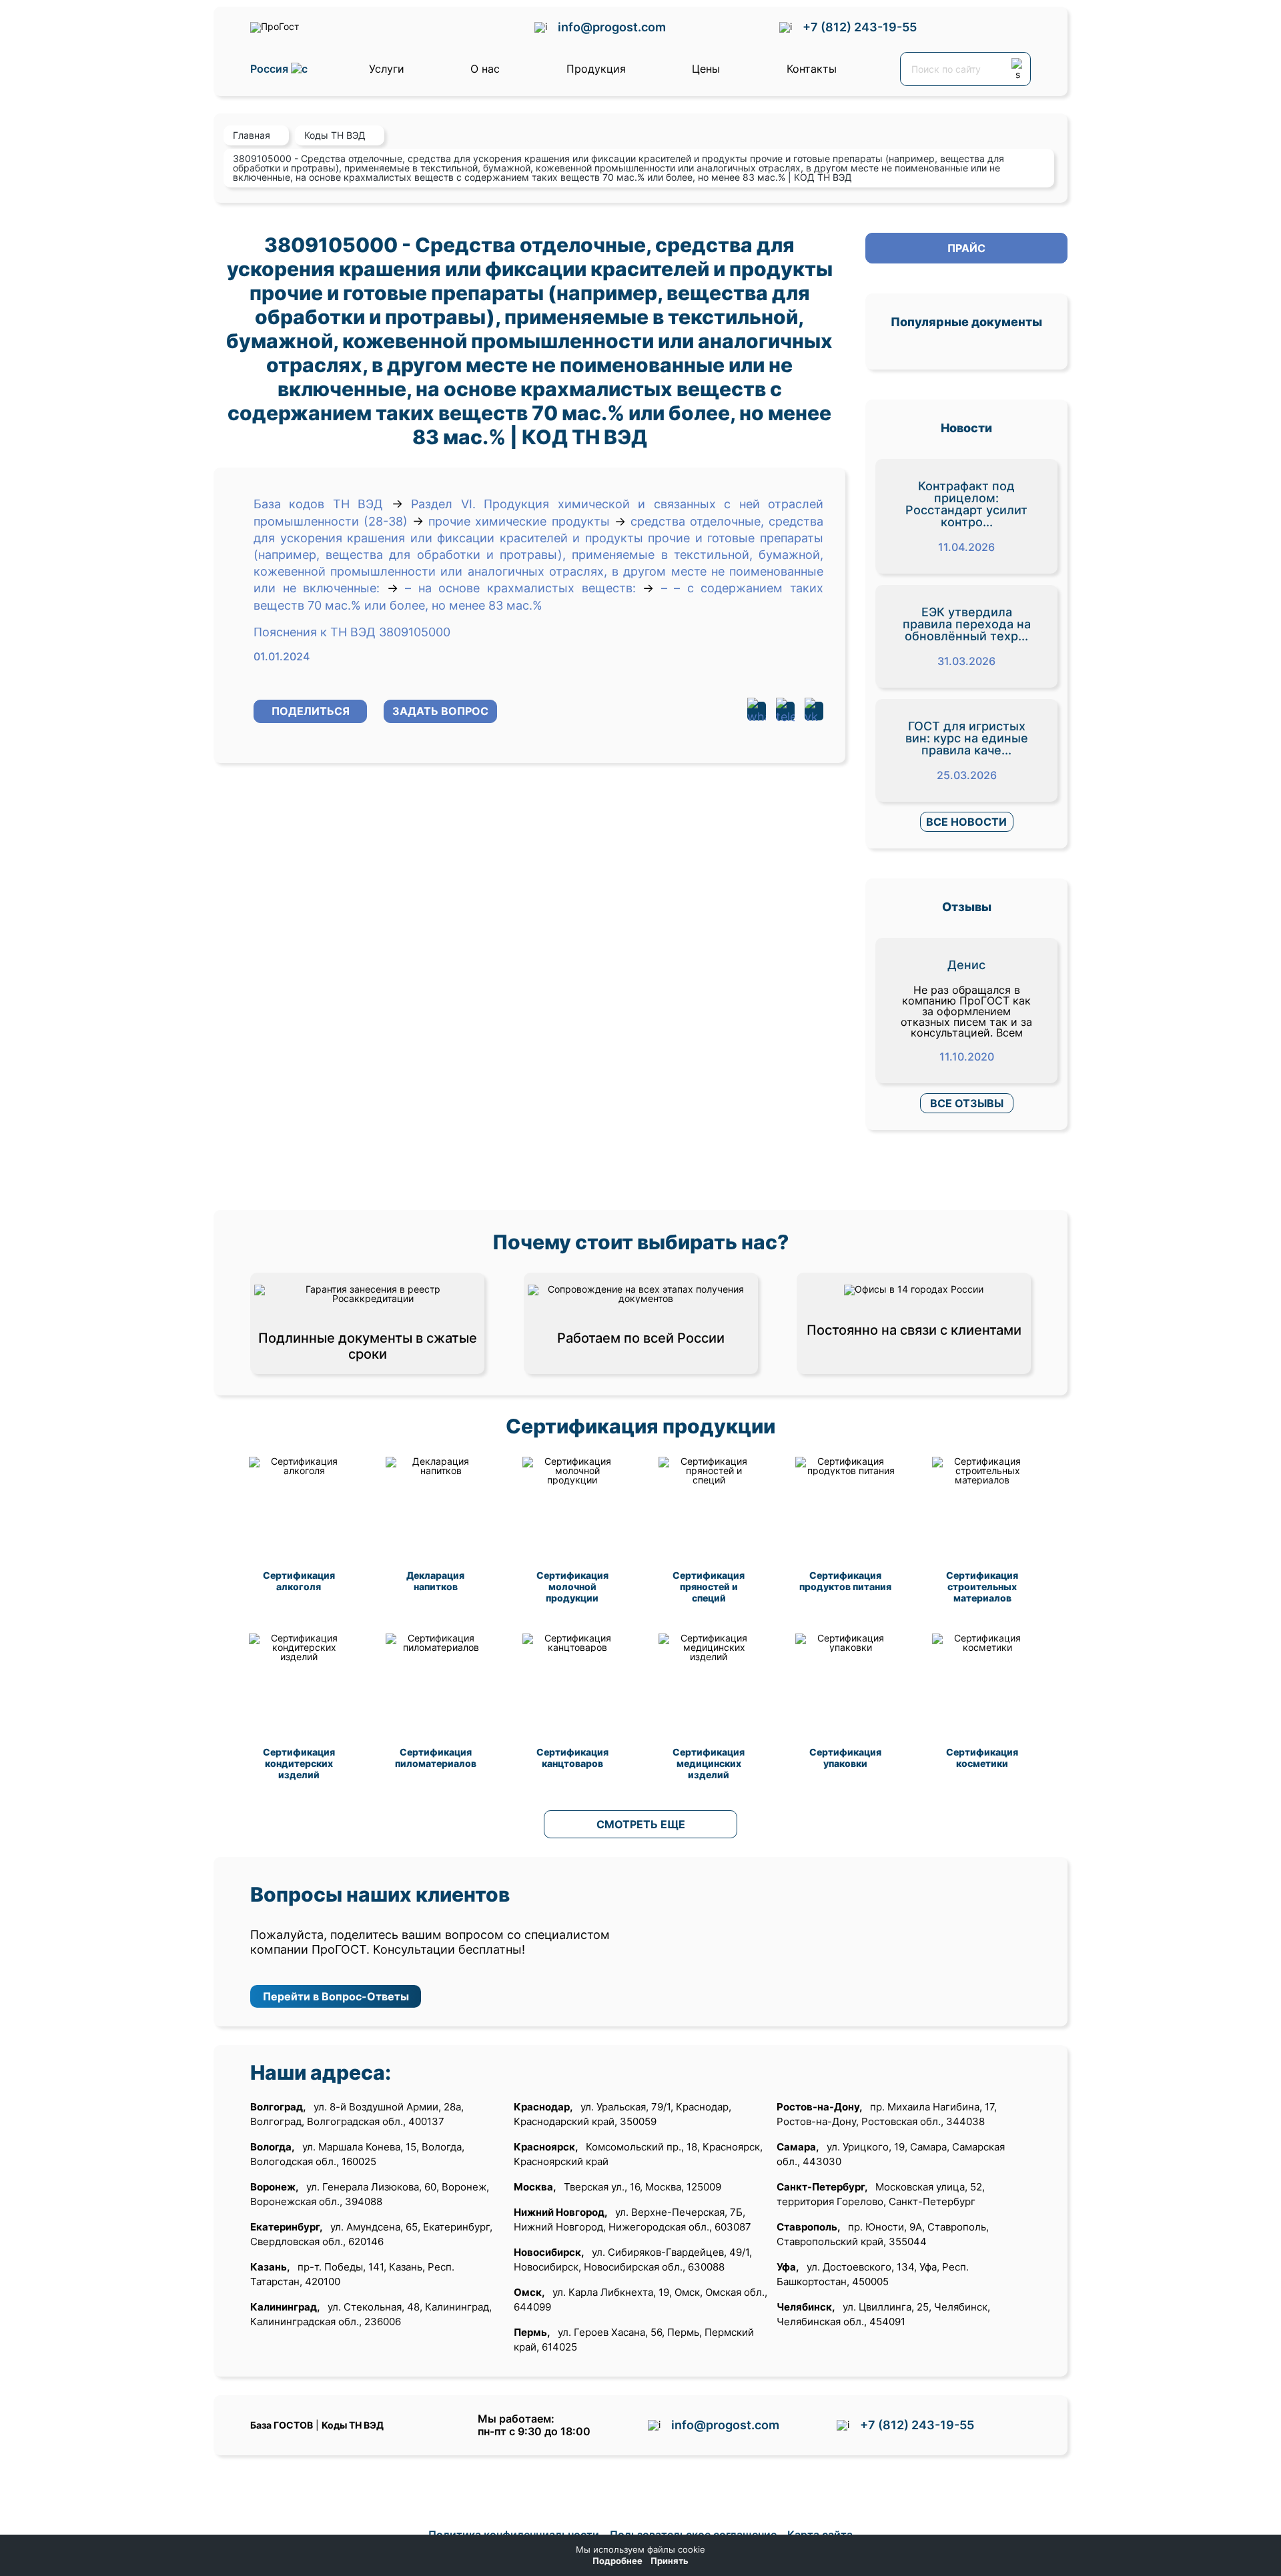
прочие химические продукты (519, 521)
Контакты (812, 69)
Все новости (966, 822)
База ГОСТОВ (282, 2425)
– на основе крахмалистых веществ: (520, 588)
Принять (670, 2561)
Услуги (387, 69)
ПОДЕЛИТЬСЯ (311, 711)
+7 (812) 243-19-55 (860, 27)
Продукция (596, 69)
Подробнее (617, 2561)
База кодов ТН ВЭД (318, 504)
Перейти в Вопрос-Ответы (336, 1996)
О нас (485, 69)
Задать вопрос (440, 711)
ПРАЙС (966, 248)
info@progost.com (612, 27)
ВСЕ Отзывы (967, 1103)
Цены (706, 69)
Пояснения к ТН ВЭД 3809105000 (352, 632)
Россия (271, 69)
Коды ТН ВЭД (353, 2425)
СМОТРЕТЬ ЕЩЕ (641, 1824)
